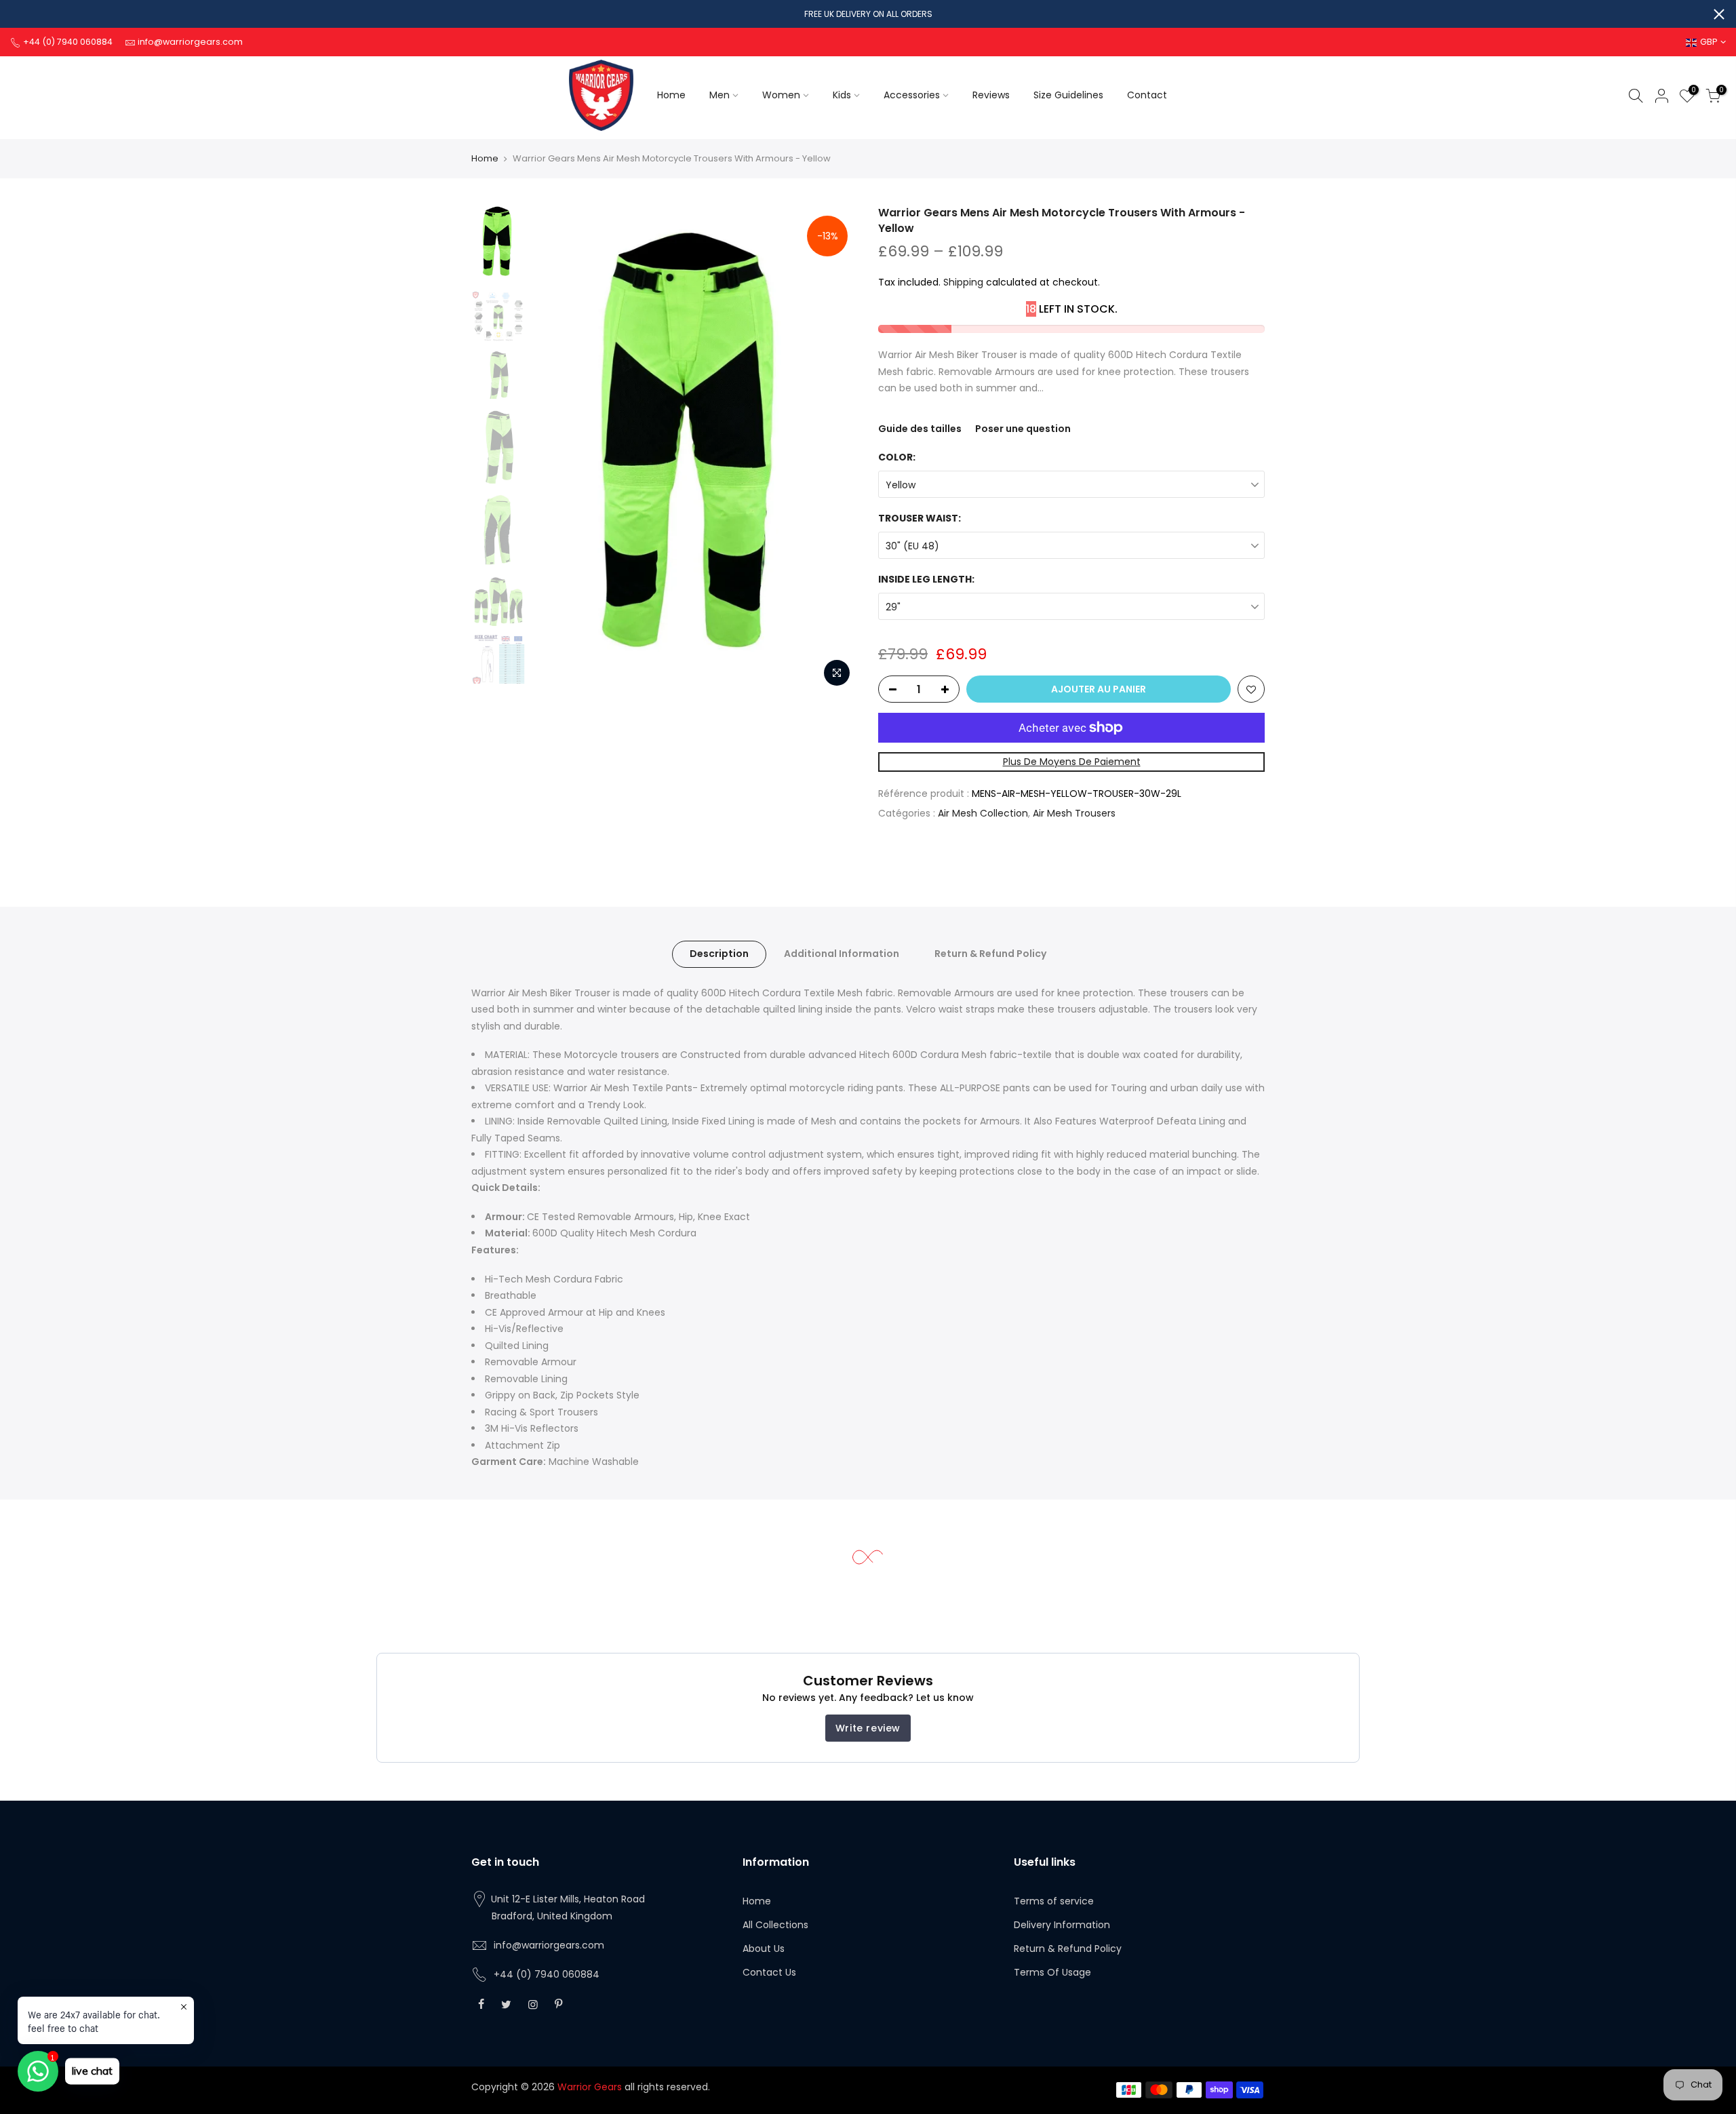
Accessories (912, 95)
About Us (764, 1949)
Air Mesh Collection (983, 813)
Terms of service (1054, 1901)
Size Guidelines (1068, 95)
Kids (842, 95)
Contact (1147, 95)
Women (781, 95)
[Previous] (556, 450)
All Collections (775, 1925)
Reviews (991, 95)
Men (719, 95)
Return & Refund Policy (990, 954)
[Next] (834, 450)
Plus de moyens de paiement (1072, 762)
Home (671, 95)
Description (719, 954)
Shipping (963, 282)
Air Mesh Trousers (1074, 813)
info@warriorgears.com (549, 1945)
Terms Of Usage (1052, 1972)
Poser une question (1023, 429)
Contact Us (769, 1972)
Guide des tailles (920, 429)
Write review (868, 1728)
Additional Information (842, 954)
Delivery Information (1062, 1925)
